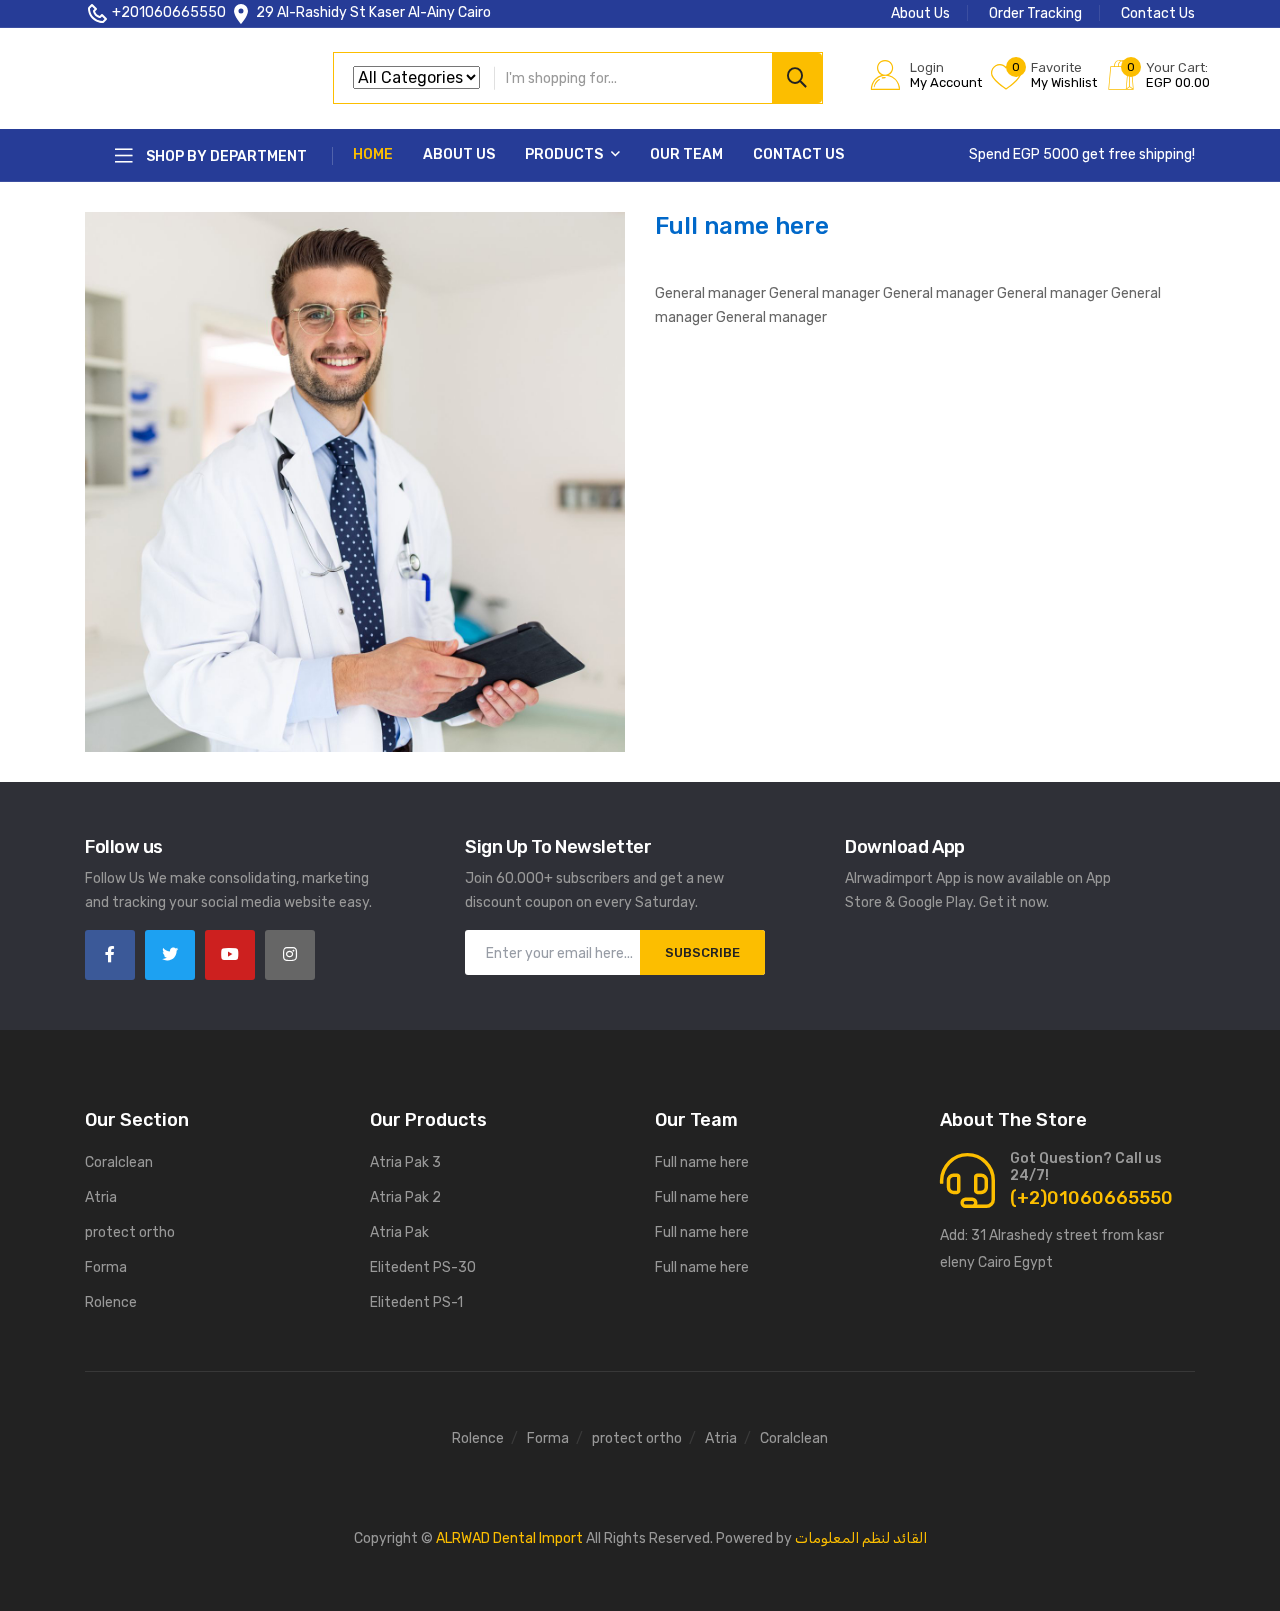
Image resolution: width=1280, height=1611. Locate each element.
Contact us (798, 154)
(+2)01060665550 (1091, 1198)
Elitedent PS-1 (416, 1302)
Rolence (111, 1302)
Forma (106, 1267)
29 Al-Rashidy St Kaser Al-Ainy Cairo (373, 12)
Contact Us (1158, 13)
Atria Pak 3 (405, 1162)
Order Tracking (1035, 13)
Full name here (702, 1162)
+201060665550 (169, 12)
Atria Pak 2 (405, 1197)
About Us (920, 13)
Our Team (686, 154)
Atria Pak (399, 1232)
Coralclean (119, 1162)
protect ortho (130, 1232)
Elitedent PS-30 (423, 1267)
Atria (101, 1197)
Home (373, 154)
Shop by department (225, 156)
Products (565, 154)
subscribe (702, 952)
